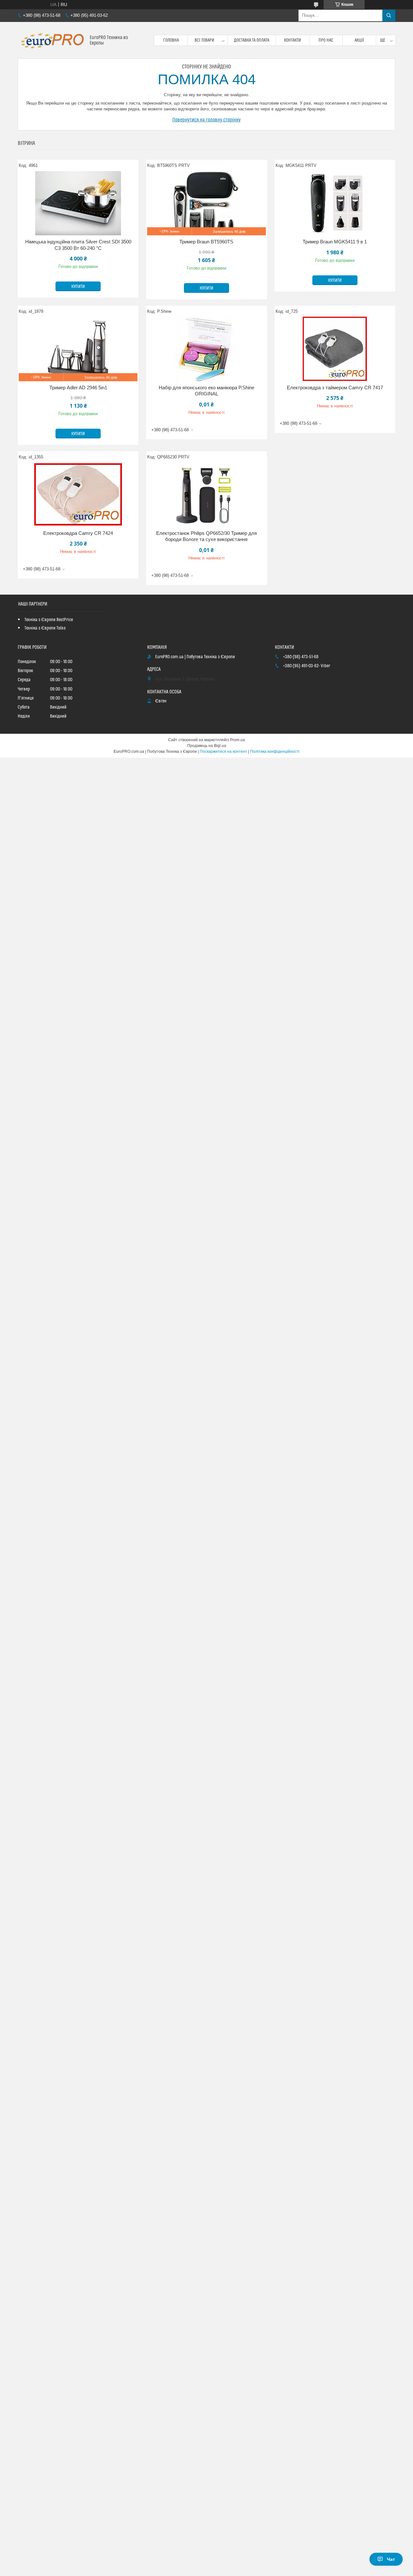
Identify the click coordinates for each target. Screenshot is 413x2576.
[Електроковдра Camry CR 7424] (78, 495)
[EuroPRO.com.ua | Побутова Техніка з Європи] (51, 40)
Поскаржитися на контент (223, 751)
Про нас (326, 40)
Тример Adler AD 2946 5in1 (78, 388)
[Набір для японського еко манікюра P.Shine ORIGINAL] (206, 349)
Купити (78, 287)
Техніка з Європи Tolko (45, 628)
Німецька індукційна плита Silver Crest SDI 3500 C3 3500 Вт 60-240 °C (78, 245)
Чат (391, 2559)
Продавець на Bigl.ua (207, 746)
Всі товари (204, 40)
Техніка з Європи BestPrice (49, 620)
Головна (171, 40)
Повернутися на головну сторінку (206, 120)
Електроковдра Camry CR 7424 (78, 533)
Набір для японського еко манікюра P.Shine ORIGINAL (206, 391)
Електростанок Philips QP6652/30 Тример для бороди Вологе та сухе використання (206, 536)
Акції (359, 40)
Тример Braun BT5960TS (206, 242)
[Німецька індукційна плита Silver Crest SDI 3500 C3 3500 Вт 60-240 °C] (78, 203)
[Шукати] (389, 15)
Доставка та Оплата (252, 40)
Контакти (292, 40)
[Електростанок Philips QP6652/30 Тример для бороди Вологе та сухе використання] (206, 495)
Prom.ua (237, 740)
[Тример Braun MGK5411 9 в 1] (335, 203)
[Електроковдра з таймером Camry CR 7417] (335, 349)
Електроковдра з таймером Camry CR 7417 (335, 388)
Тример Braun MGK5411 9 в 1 (335, 242)
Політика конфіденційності (275, 751)
